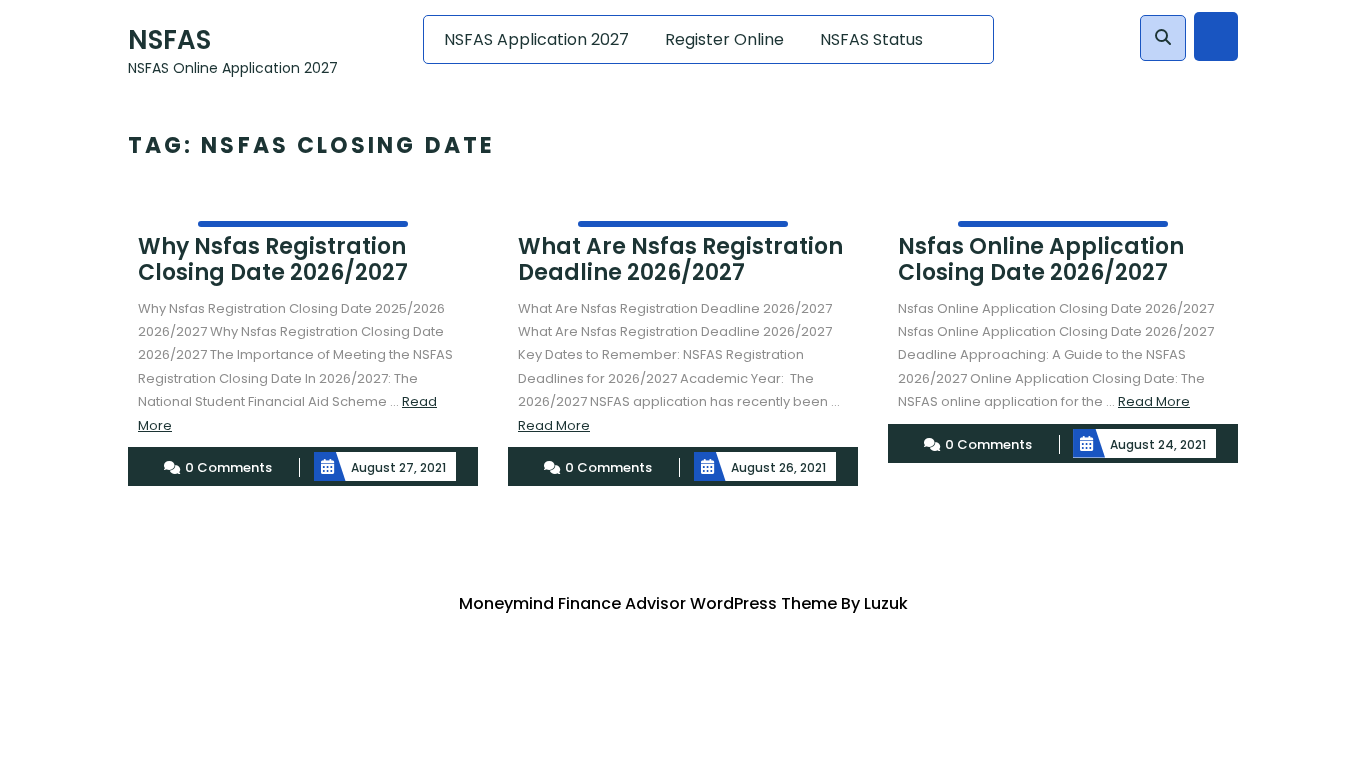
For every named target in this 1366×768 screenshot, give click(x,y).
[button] (1163, 38)
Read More (554, 425)
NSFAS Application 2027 (536, 39)
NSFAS (169, 40)
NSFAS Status (871, 39)
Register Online (724, 39)
